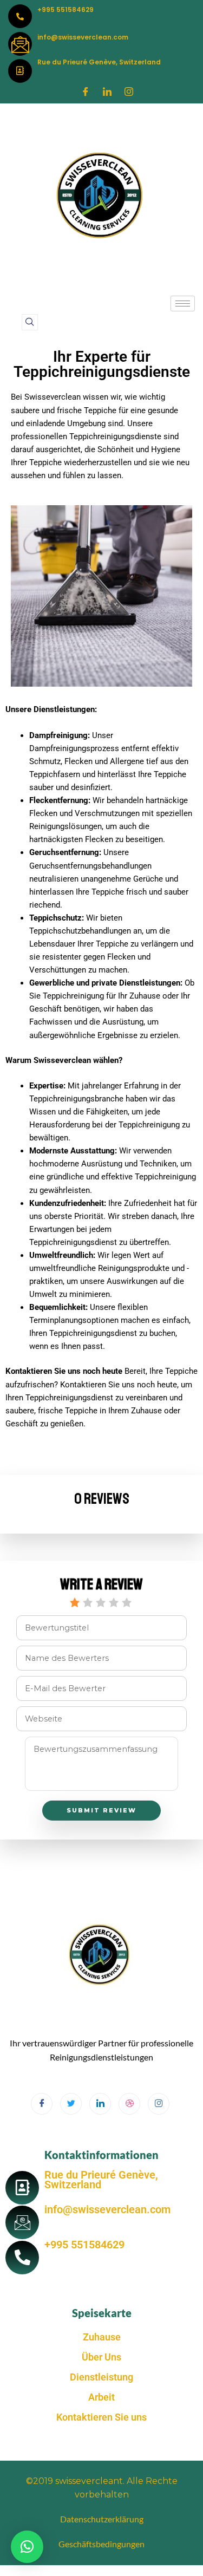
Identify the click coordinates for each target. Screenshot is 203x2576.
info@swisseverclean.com (83, 37)
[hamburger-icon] (183, 304)
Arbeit (101, 2397)
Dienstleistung (101, 2377)
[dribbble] (129, 2104)
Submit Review (101, 1810)
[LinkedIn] (107, 92)
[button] (30, 322)
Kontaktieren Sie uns (101, 2417)
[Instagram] (129, 92)
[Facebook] (86, 92)
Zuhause (102, 2337)
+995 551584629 (66, 9)
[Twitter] (71, 2104)
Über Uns (101, 2357)
